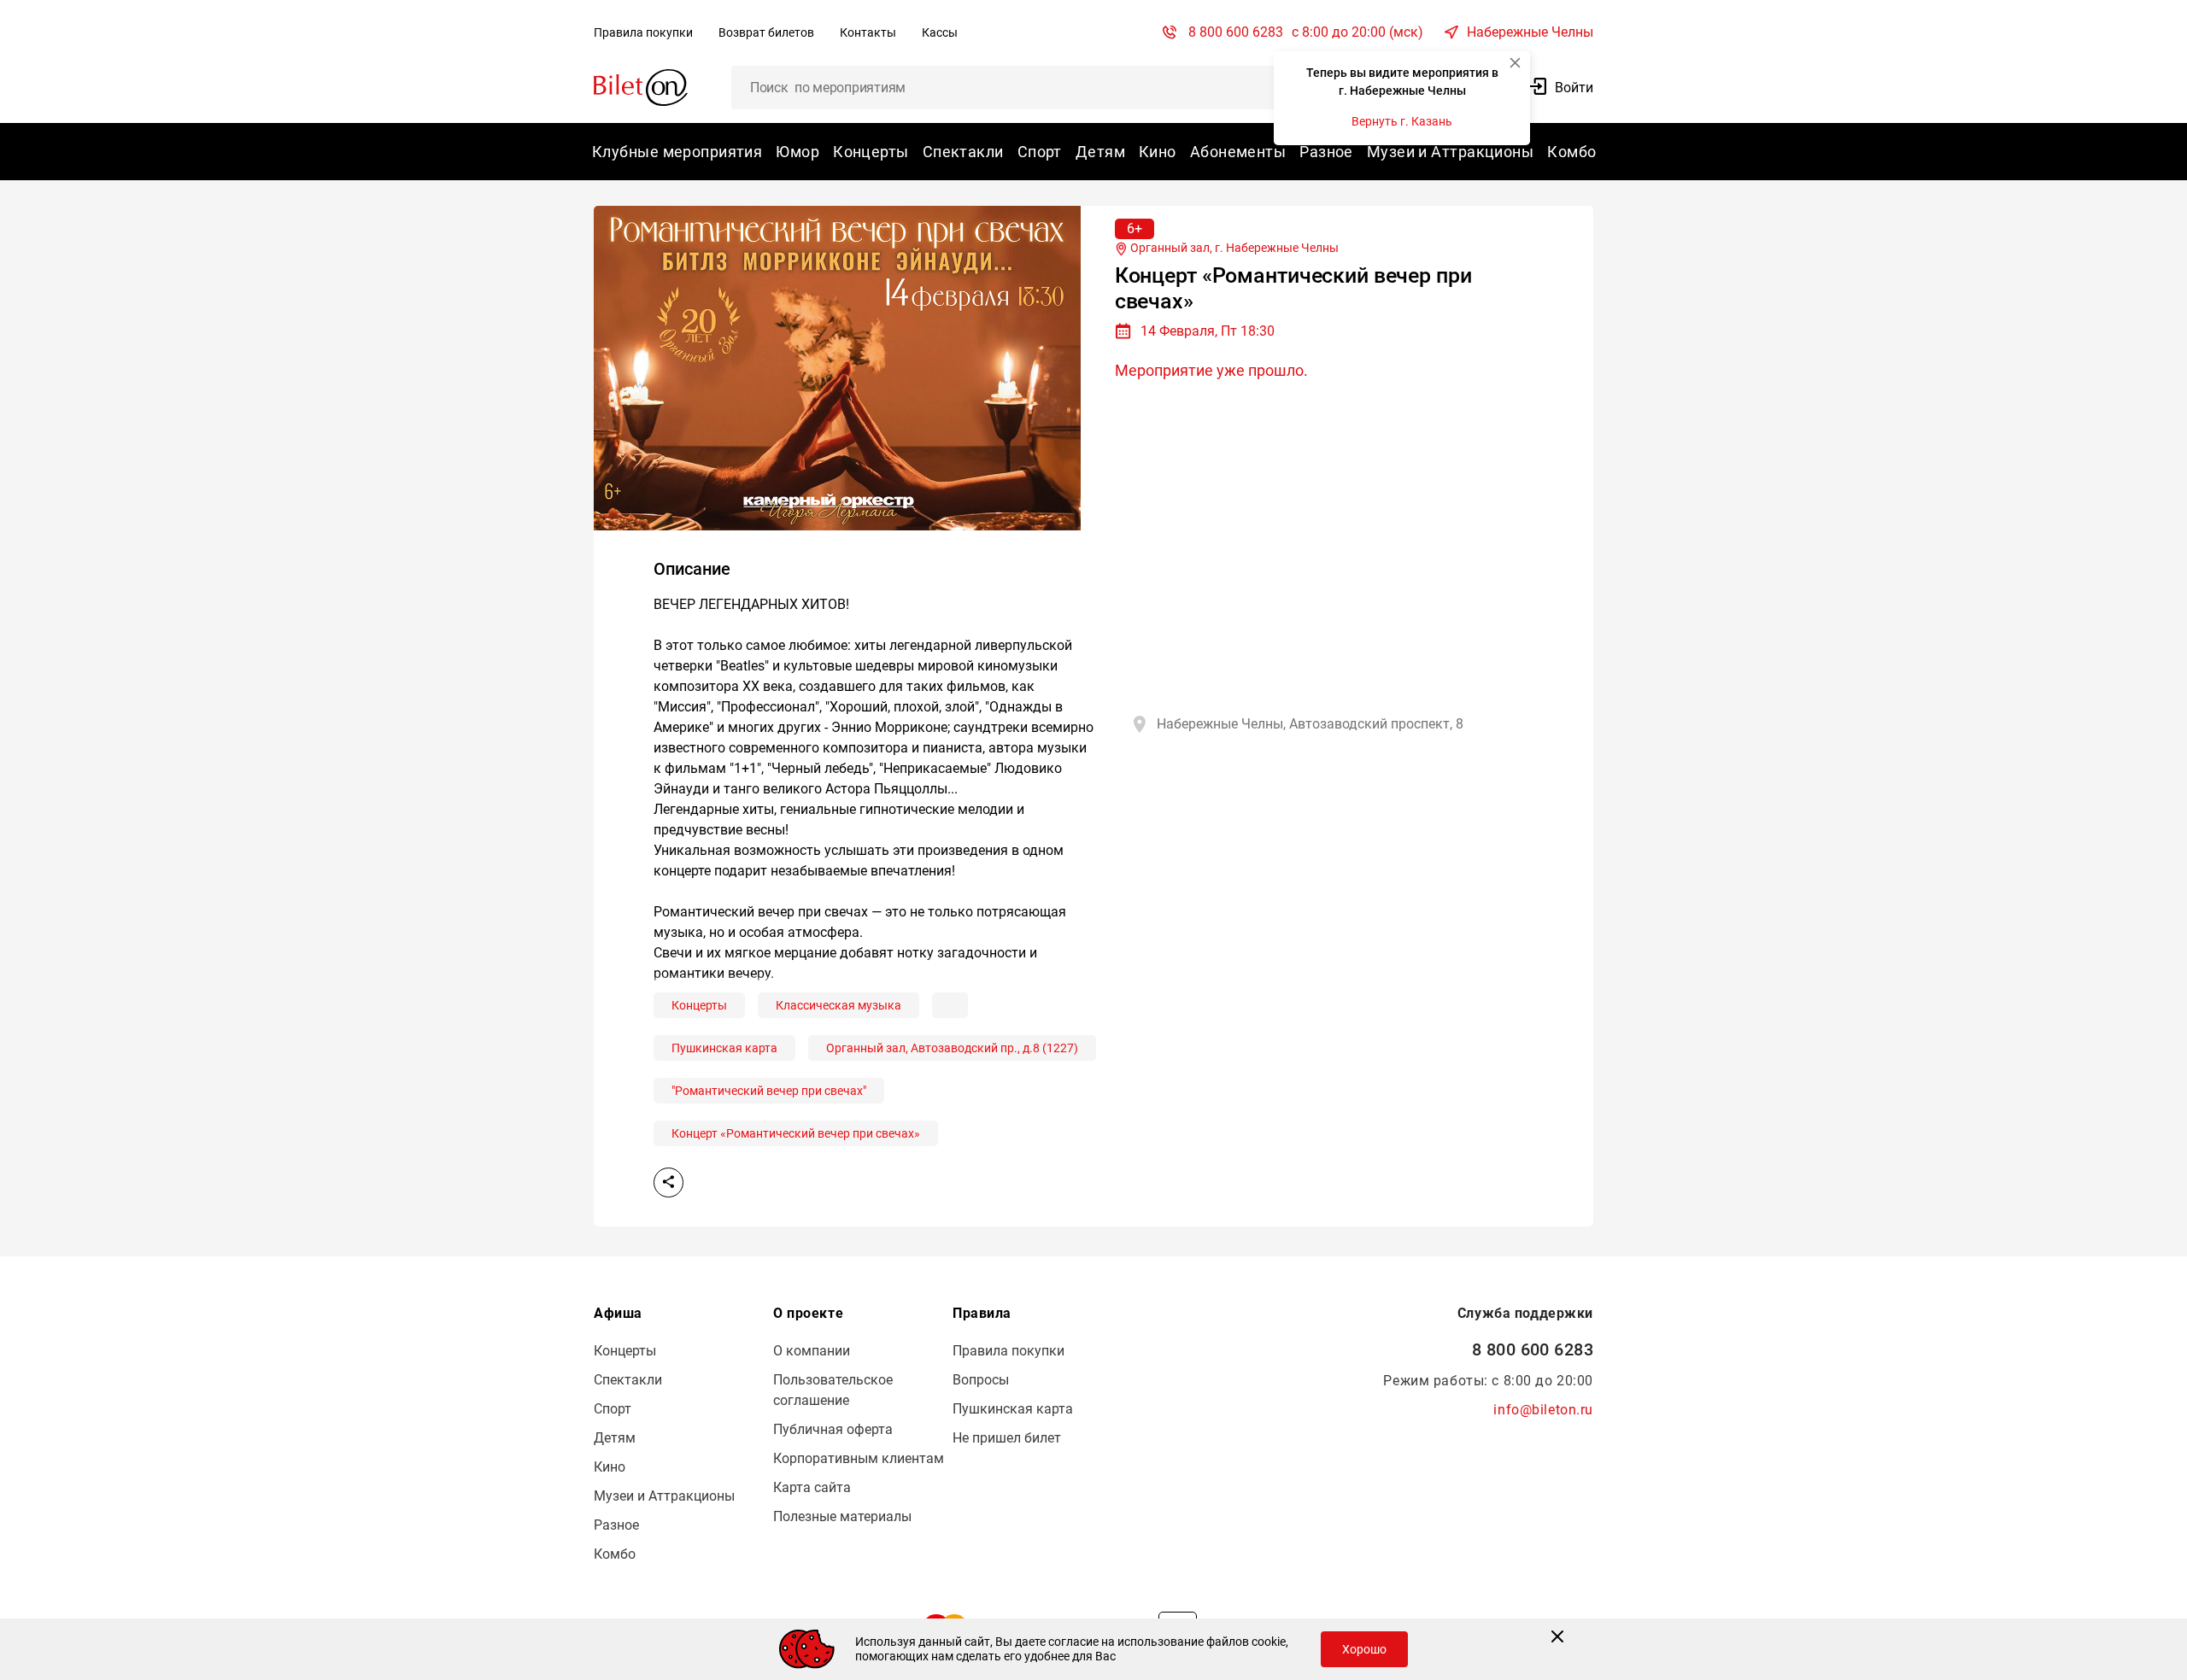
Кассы (940, 32)
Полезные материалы (842, 1516)
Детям (1100, 152)
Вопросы (981, 1380)
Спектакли (963, 152)
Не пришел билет (1007, 1438)
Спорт (1040, 152)
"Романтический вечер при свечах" (769, 1091)
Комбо (1571, 152)
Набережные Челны (1530, 32)
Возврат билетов (766, 32)
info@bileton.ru (1543, 1410)
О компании (812, 1351)
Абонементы (1238, 152)
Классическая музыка (838, 1005)
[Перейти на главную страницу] (641, 87)
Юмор (797, 152)
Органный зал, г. (1233, 248)
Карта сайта (812, 1487)
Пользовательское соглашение (833, 1390)
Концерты (871, 152)
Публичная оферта (833, 1429)
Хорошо (1364, 1649)
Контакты (868, 32)
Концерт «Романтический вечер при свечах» (796, 1133)
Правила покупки (643, 32)
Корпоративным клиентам (859, 1458)
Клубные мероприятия (677, 152)
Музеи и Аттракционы (1450, 152)
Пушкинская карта (724, 1048)
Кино (1158, 152)
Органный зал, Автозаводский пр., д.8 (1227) (952, 1048)
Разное (1326, 152)
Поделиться (668, 1182)
